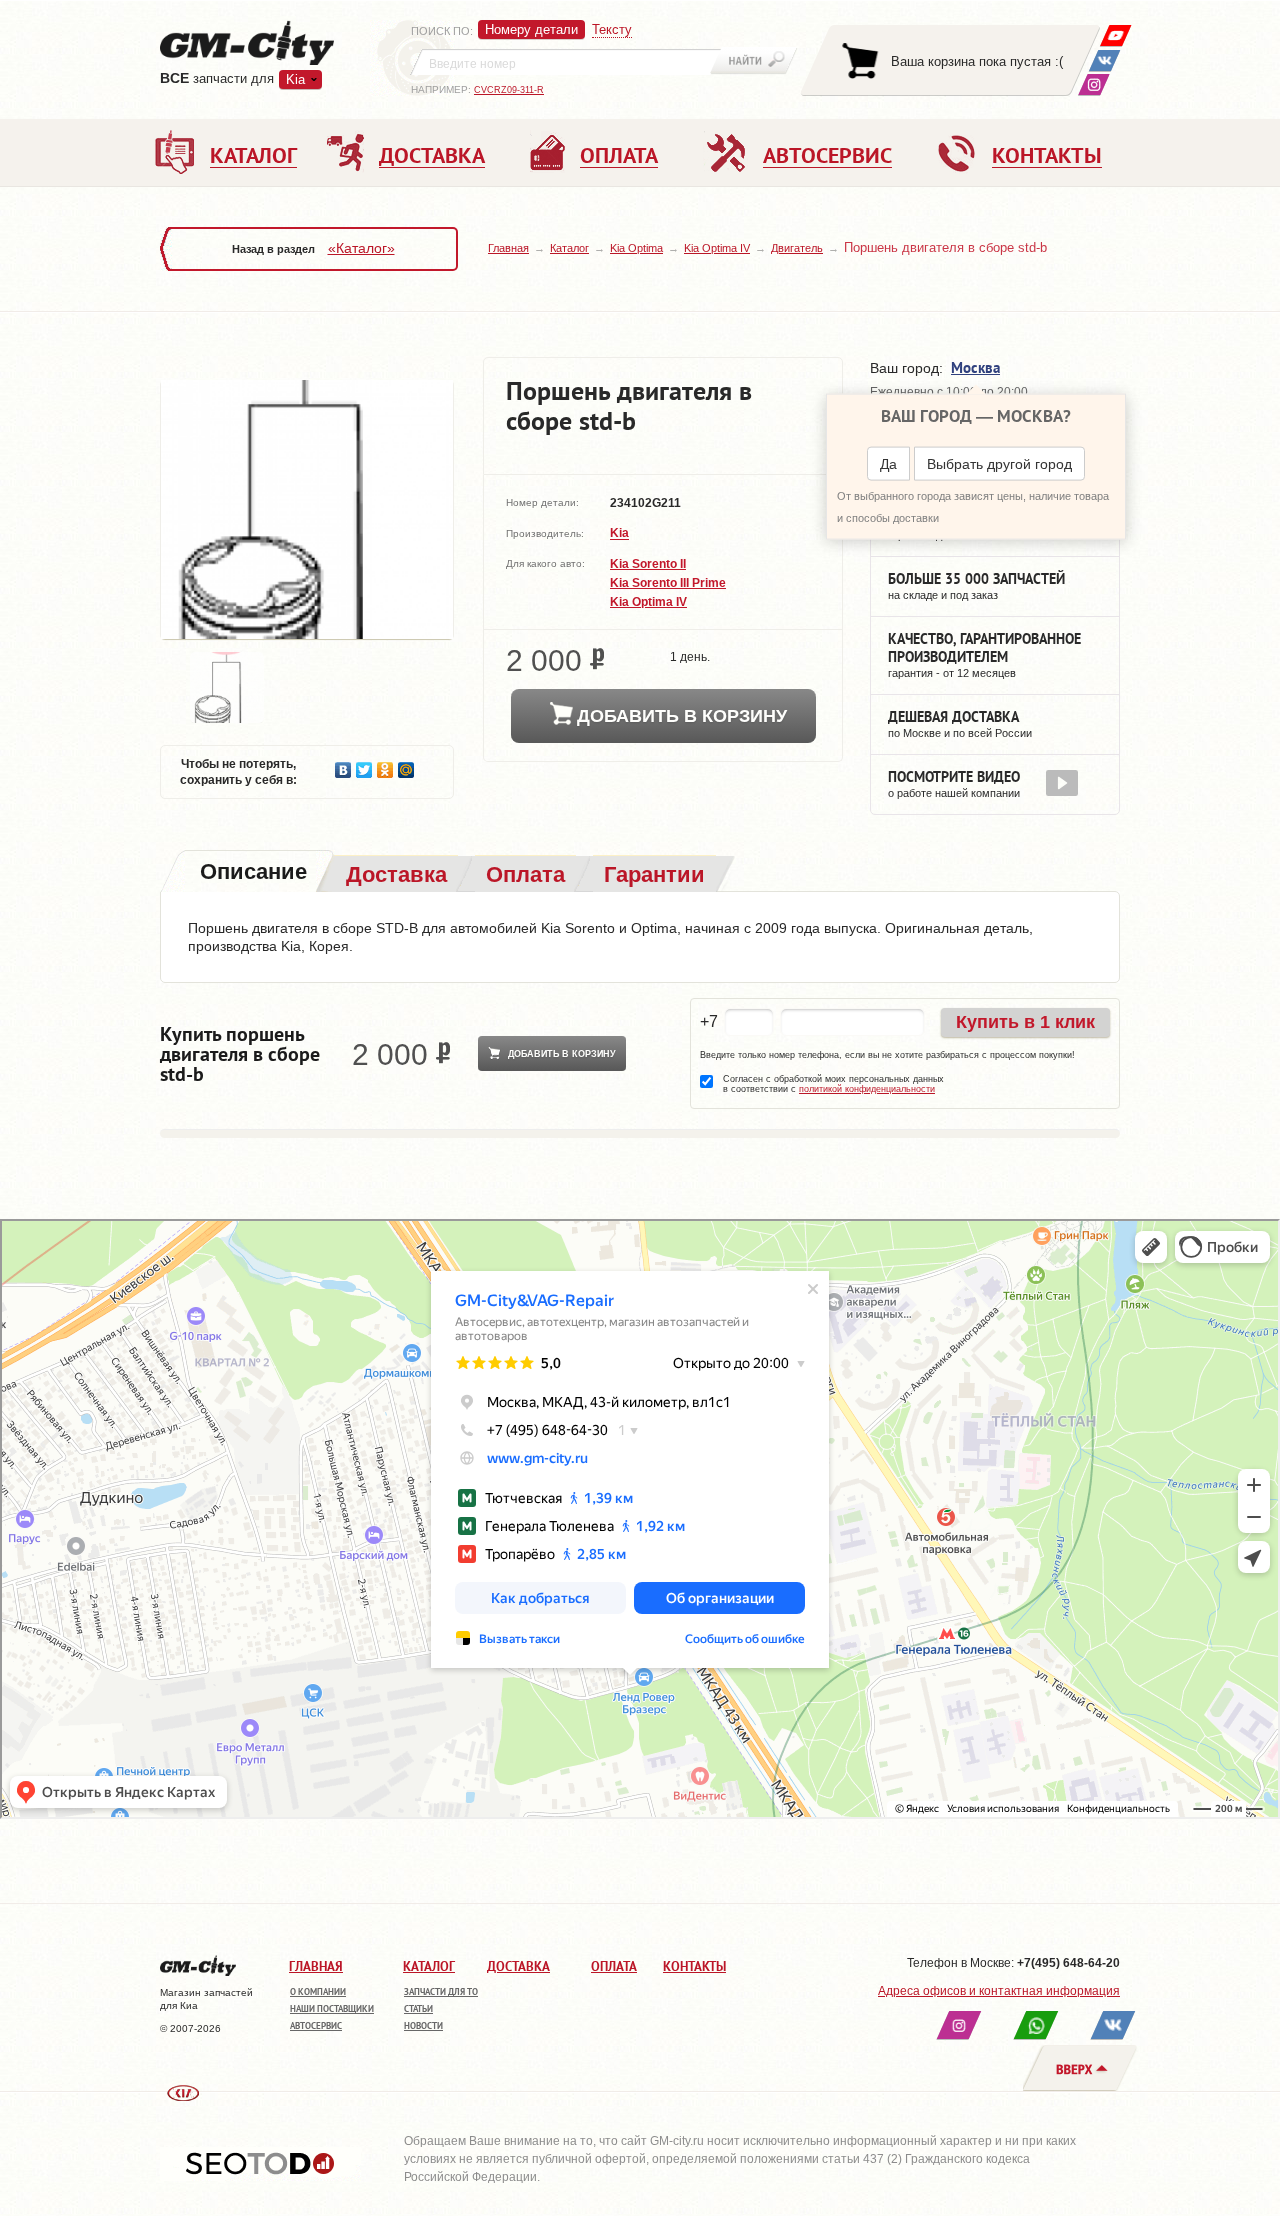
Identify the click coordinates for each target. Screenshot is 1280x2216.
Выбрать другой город (999, 464)
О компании (318, 1991)
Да (888, 464)
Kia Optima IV (717, 248)
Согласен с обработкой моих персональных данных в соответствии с (833, 1084)
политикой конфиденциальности (867, 1089)
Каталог (569, 248)
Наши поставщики (332, 2008)
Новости (423, 2025)
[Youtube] (1115, 35)
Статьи (418, 2008)
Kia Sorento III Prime (668, 583)
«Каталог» (361, 248)
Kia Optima (636, 248)
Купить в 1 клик (1025, 1022)
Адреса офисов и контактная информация (999, 1991)
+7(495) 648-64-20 (1068, 1963)
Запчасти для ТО (441, 1991)
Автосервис (316, 2025)
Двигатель (797, 248)
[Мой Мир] (406, 765)
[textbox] (566, 62)
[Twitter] (364, 765)
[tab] (251, 873)
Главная (508, 248)
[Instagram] (1093, 84)
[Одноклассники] (385, 765)
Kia (619, 534)
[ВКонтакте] (1104, 60)
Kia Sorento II (648, 564)
